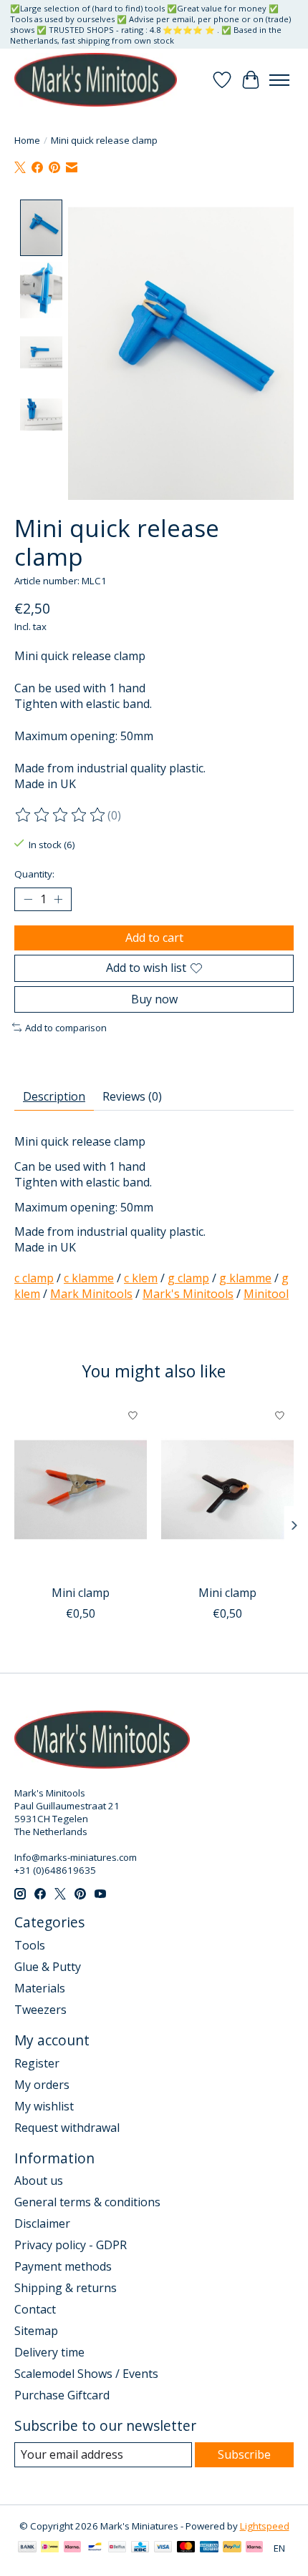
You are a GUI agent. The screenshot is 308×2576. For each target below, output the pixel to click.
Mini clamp (81, 1593)
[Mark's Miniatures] (96, 80)
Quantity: (34, 874)
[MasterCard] (186, 2548)
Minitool (266, 1294)
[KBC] (140, 2548)
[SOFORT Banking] (72, 2548)
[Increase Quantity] (58, 900)
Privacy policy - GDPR (71, 2245)
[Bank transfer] (27, 2548)
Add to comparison (66, 1028)
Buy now (154, 999)
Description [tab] (54, 1096)
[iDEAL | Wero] (50, 2548)
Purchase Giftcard (62, 2395)
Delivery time (49, 2352)
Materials (40, 1988)
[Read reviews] (61, 815)
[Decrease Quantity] (28, 900)
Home (27, 140)
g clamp (188, 1278)
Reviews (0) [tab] (132, 1096)
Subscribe (244, 2454)
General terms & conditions (87, 2202)
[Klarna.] (254, 2548)
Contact (35, 2309)
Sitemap (36, 2331)
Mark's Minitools (188, 1294)
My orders (42, 2085)
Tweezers (40, 2010)
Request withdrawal (67, 2128)
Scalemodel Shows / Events (86, 2374)
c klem (141, 1278)
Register (37, 2063)
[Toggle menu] (279, 80)
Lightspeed (265, 2526)
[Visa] (163, 2548)
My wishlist (44, 2106)
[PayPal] (232, 2548)
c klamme (89, 1278)
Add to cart (154, 938)
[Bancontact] (95, 2548)
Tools (30, 1945)
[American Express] (209, 2548)
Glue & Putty (48, 1967)
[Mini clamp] (81, 1490)
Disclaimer (42, 2223)
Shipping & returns (66, 2288)
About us (39, 2181)
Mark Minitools (91, 1294)
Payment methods (63, 2266)
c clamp (34, 1278)
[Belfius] (117, 2548)
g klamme (245, 1278)
